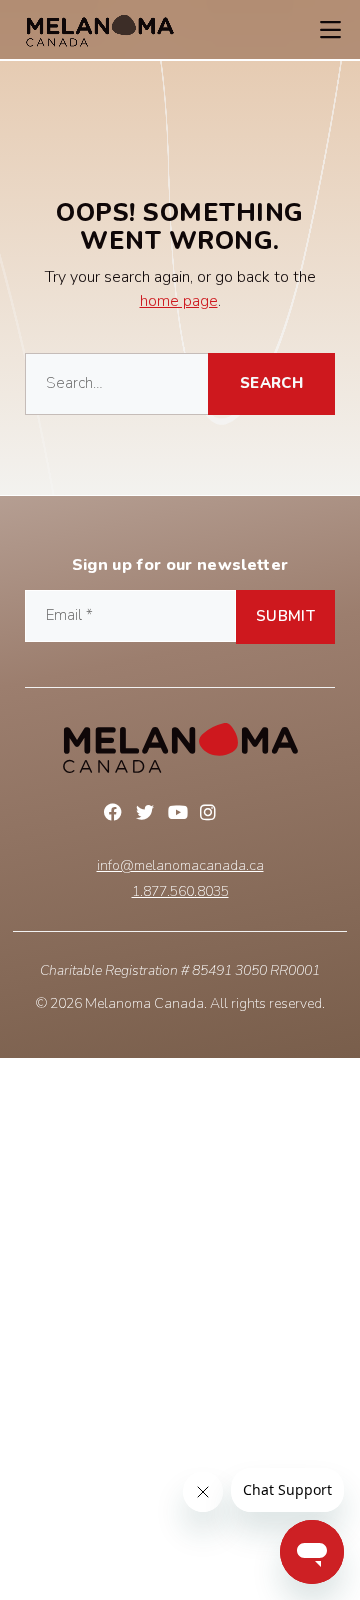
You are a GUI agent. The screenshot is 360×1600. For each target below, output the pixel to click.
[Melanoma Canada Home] (100, 30)
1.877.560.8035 (180, 892)
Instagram (212, 815)
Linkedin (244, 815)
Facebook (116, 815)
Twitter (148, 815)
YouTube (180, 815)
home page (179, 301)
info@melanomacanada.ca (180, 866)
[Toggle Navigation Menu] (330, 30)
